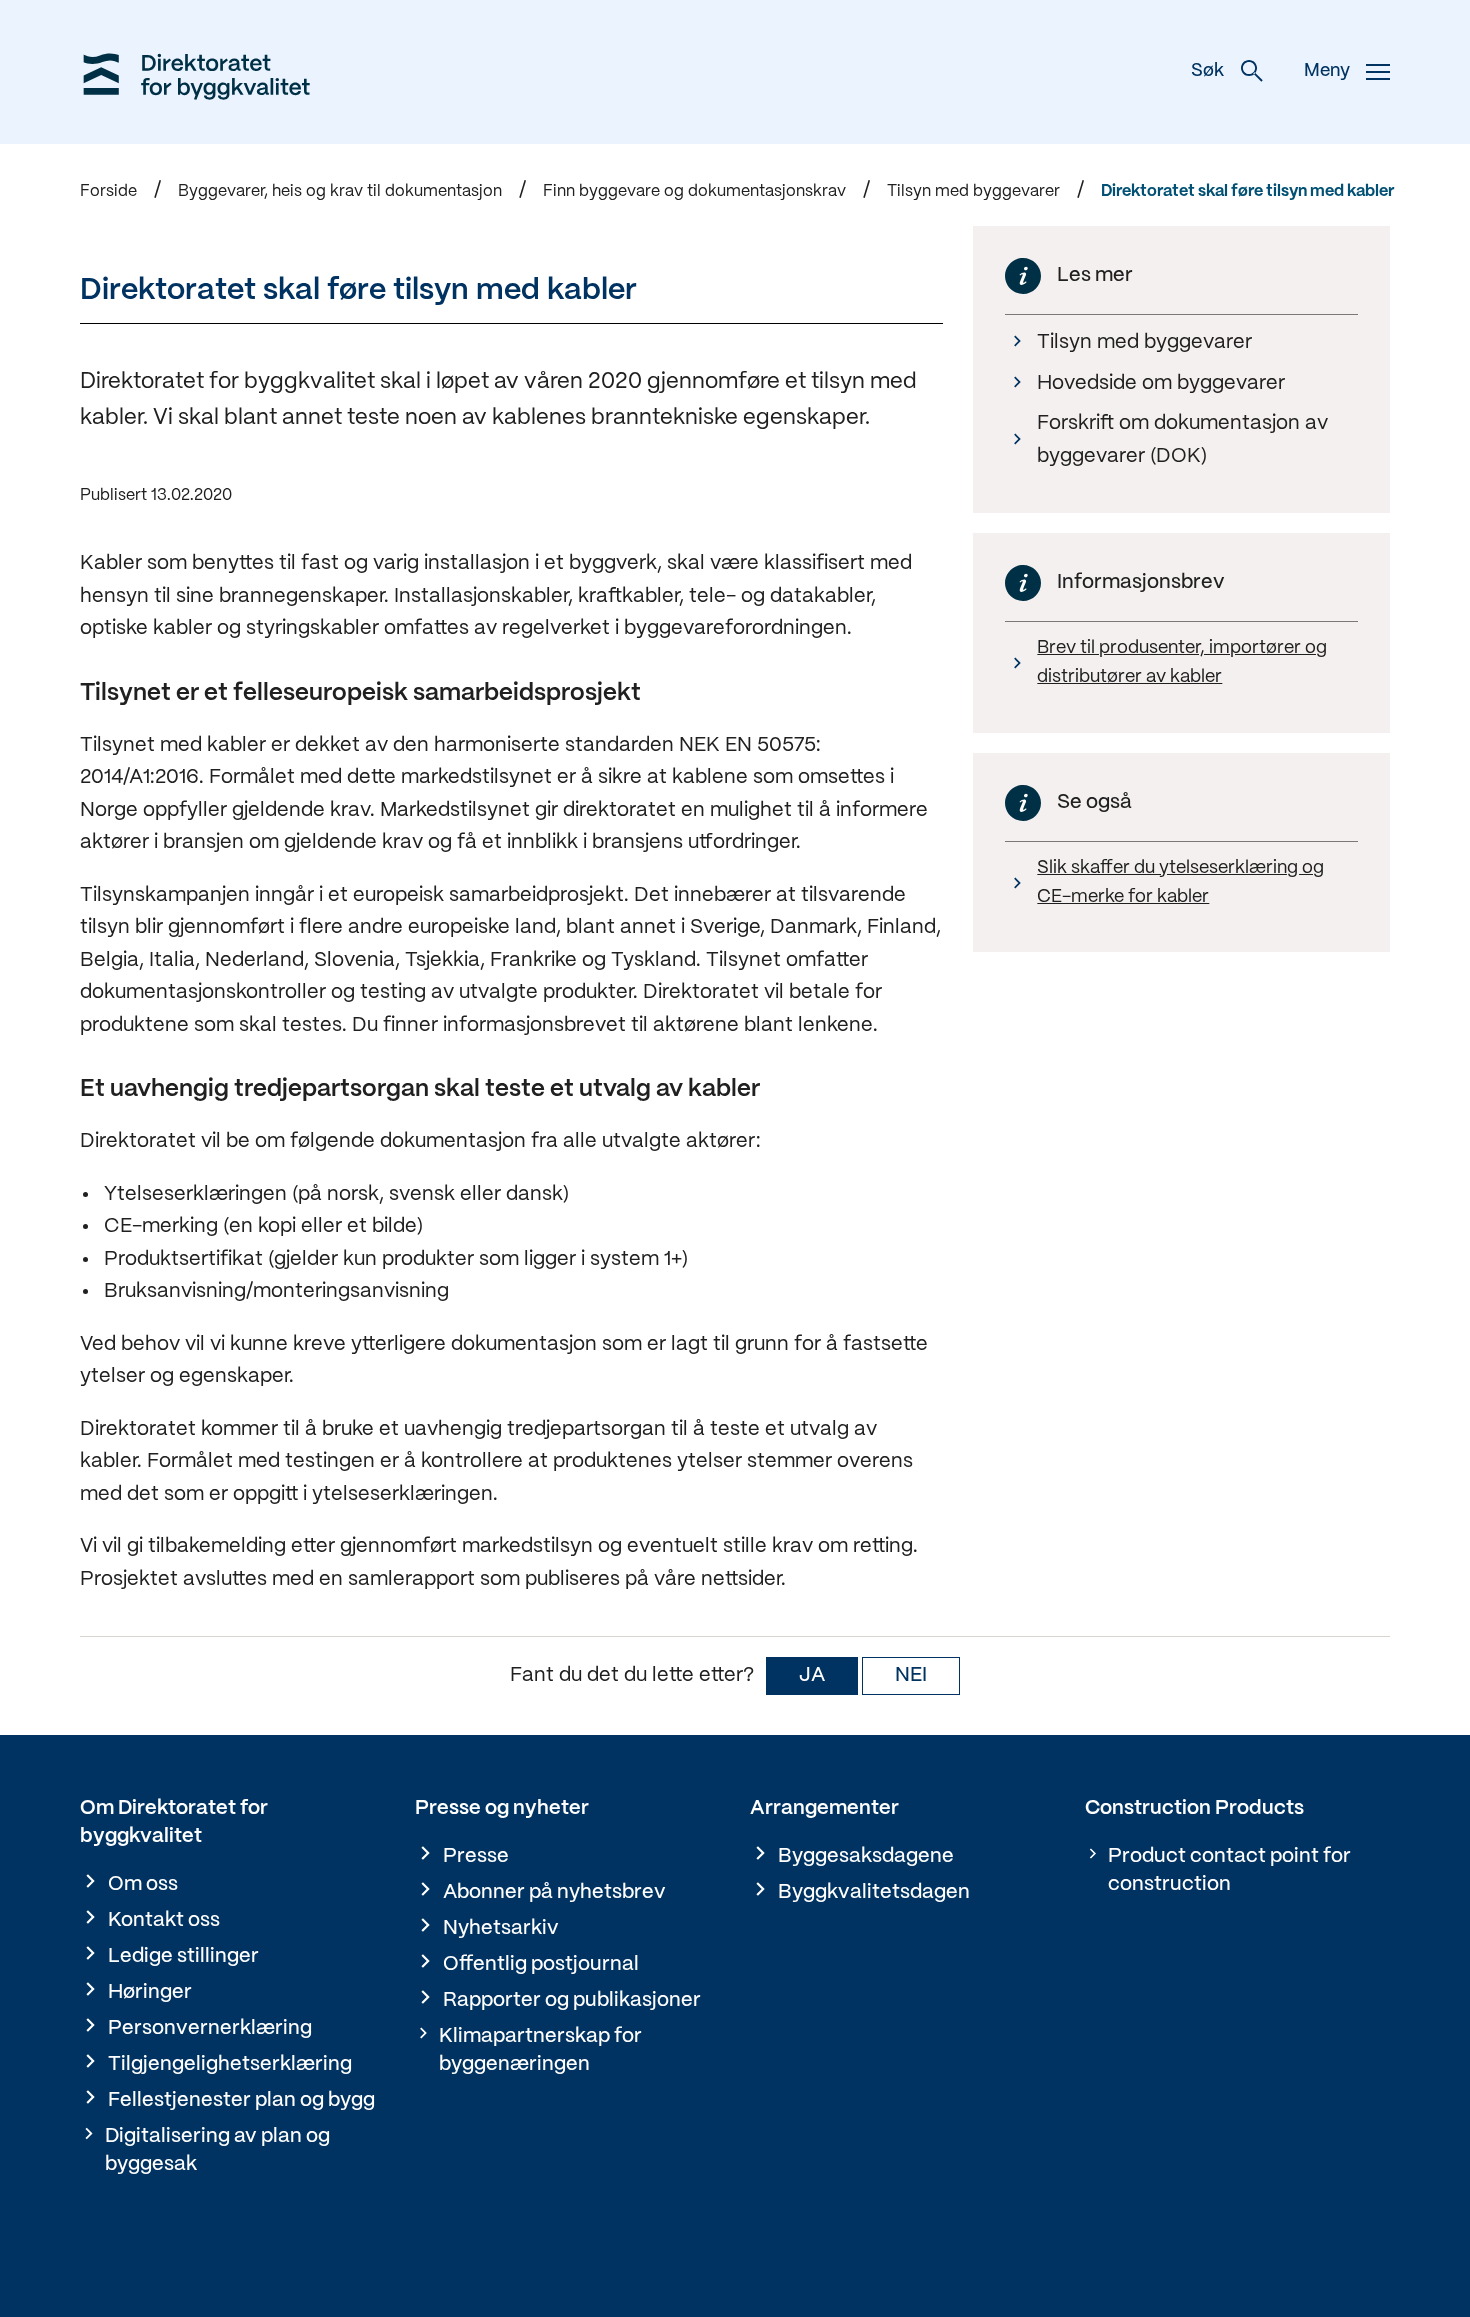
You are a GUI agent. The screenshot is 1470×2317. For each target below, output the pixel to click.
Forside (108, 191)
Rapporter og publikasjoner (572, 2000)
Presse (476, 1856)
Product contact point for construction (1229, 1870)
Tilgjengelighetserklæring (230, 2064)
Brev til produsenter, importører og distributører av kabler (1182, 663)
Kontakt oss (164, 1920)
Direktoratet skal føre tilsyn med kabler (1247, 191)
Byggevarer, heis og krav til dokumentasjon (340, 191)
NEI (911, 1675)
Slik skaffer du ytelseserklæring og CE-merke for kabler (1180, 883)
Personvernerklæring (210, 2028)
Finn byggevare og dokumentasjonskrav (694, 191)
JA (812, 1675)
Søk (1207, 71)
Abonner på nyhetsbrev (554, 1892)
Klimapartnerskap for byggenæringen (540, 2050)
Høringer (150, 1992)
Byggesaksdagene (866, 1856)
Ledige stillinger (183, 1956)
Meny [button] (1327, 71)
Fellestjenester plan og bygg (241, 2100)
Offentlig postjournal (541, 1964)
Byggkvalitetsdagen (874, 1892)
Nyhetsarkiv (501, 1928)
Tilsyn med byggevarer (973, 191)
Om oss (143, 1884)
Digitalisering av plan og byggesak (217, 2150)
